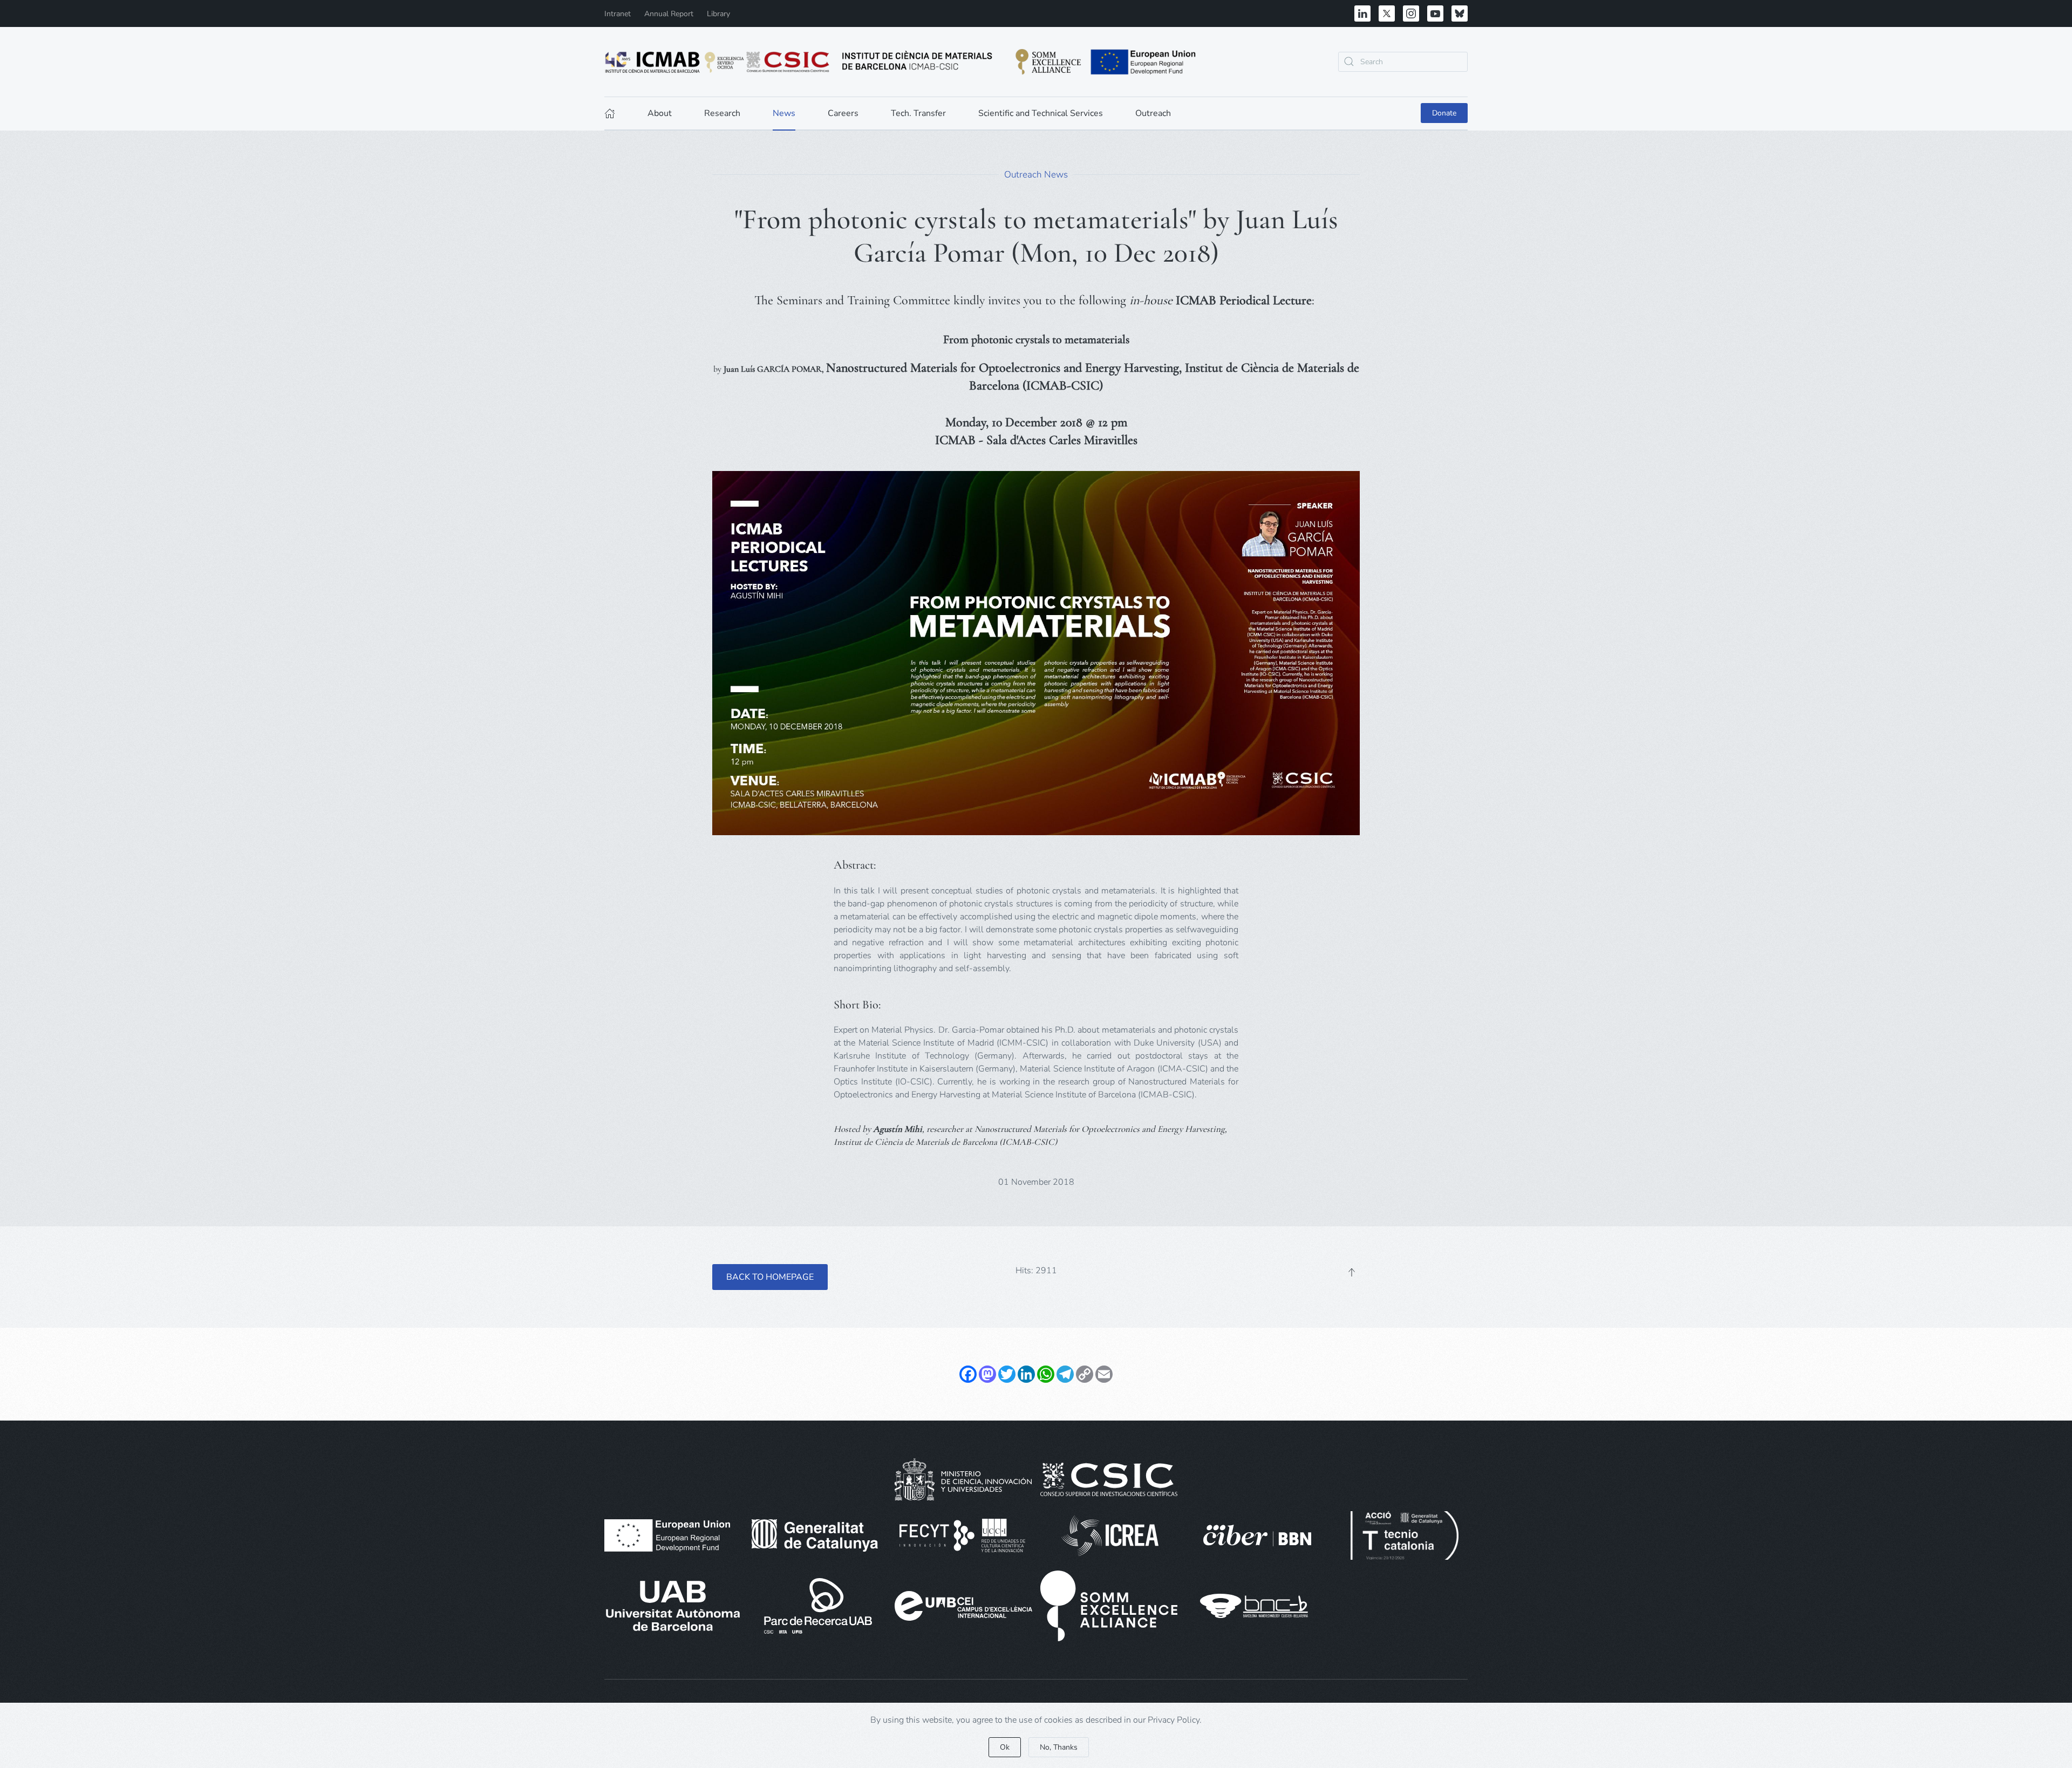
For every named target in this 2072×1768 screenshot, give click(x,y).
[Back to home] (901, 62)
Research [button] (722, 113)
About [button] (660, 113)
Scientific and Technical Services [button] (1041, 113)
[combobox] (1403, 62)
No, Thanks (1059, 1747)
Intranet (618, 14)
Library (718, 14)
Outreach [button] (1153, 113)
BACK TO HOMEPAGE (770, 1277)
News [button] (784, 113)
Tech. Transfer (918, 113)
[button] (1352, 1272)
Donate (1444, 113)
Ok (1005, 1747)
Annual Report (669, 14)
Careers (843, 113)
